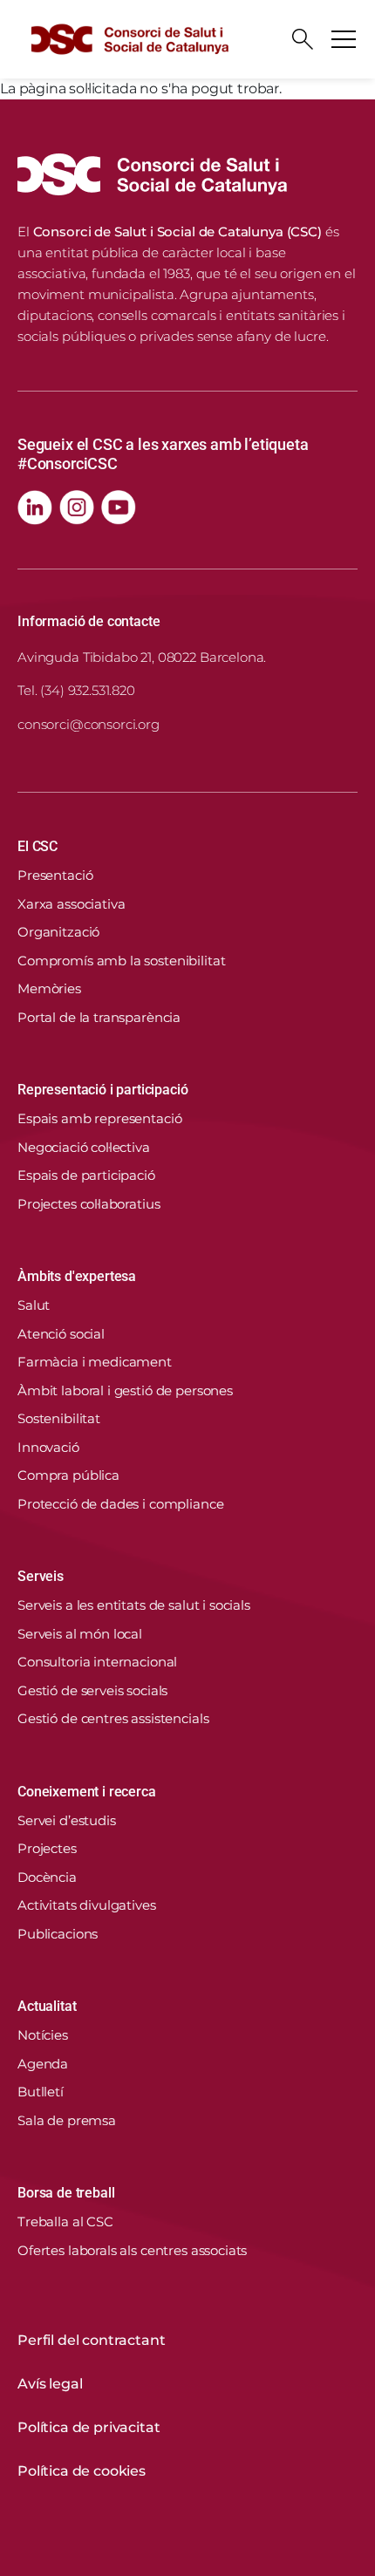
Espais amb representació (99, 1118)
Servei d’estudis (67, 1820)
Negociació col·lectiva (84, 1147)
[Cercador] (303, 39)
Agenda (43, 2064)
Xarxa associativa (71, 904)
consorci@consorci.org (89, 724)
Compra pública (68, 1475)
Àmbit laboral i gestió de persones (125, 1390)
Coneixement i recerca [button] (87, 1792)
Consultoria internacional (97, 1662)
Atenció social (61, 1334)
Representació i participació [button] (103, 1090)
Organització (58, 932)
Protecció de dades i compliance (120, 1504)
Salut (34, 1305)
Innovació (48, 1447)
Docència (47, 1877)
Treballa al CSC (65, 2222)
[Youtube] (119, 508)
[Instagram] (77, 508)
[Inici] (130, 39)
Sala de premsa (67, 2120)
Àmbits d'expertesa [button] (77, 1276)
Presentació (55, 875)
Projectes (47, 1848)
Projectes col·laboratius (89, 1204)
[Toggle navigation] (344, 39)
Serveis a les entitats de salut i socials (134, 1605)
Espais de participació (86, 1175)
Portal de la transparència (99, 1017)
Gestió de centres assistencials (113, 1718)
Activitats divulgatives (87, 1905)
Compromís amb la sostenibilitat (121, 961)
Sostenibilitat (59, 1418)
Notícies (43, 2035)
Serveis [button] (41, 1576)
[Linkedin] (35, 508)
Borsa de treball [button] (66, 2193)
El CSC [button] (37, 846)
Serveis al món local (80, 1634)
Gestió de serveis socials (92, 1690)
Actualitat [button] (47, 2006)
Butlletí (41, 2092)
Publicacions (58, 1934)
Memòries (49, 988)
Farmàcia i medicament (95, 1362)
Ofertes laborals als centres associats (132, 2250)
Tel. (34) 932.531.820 (76, 690)
